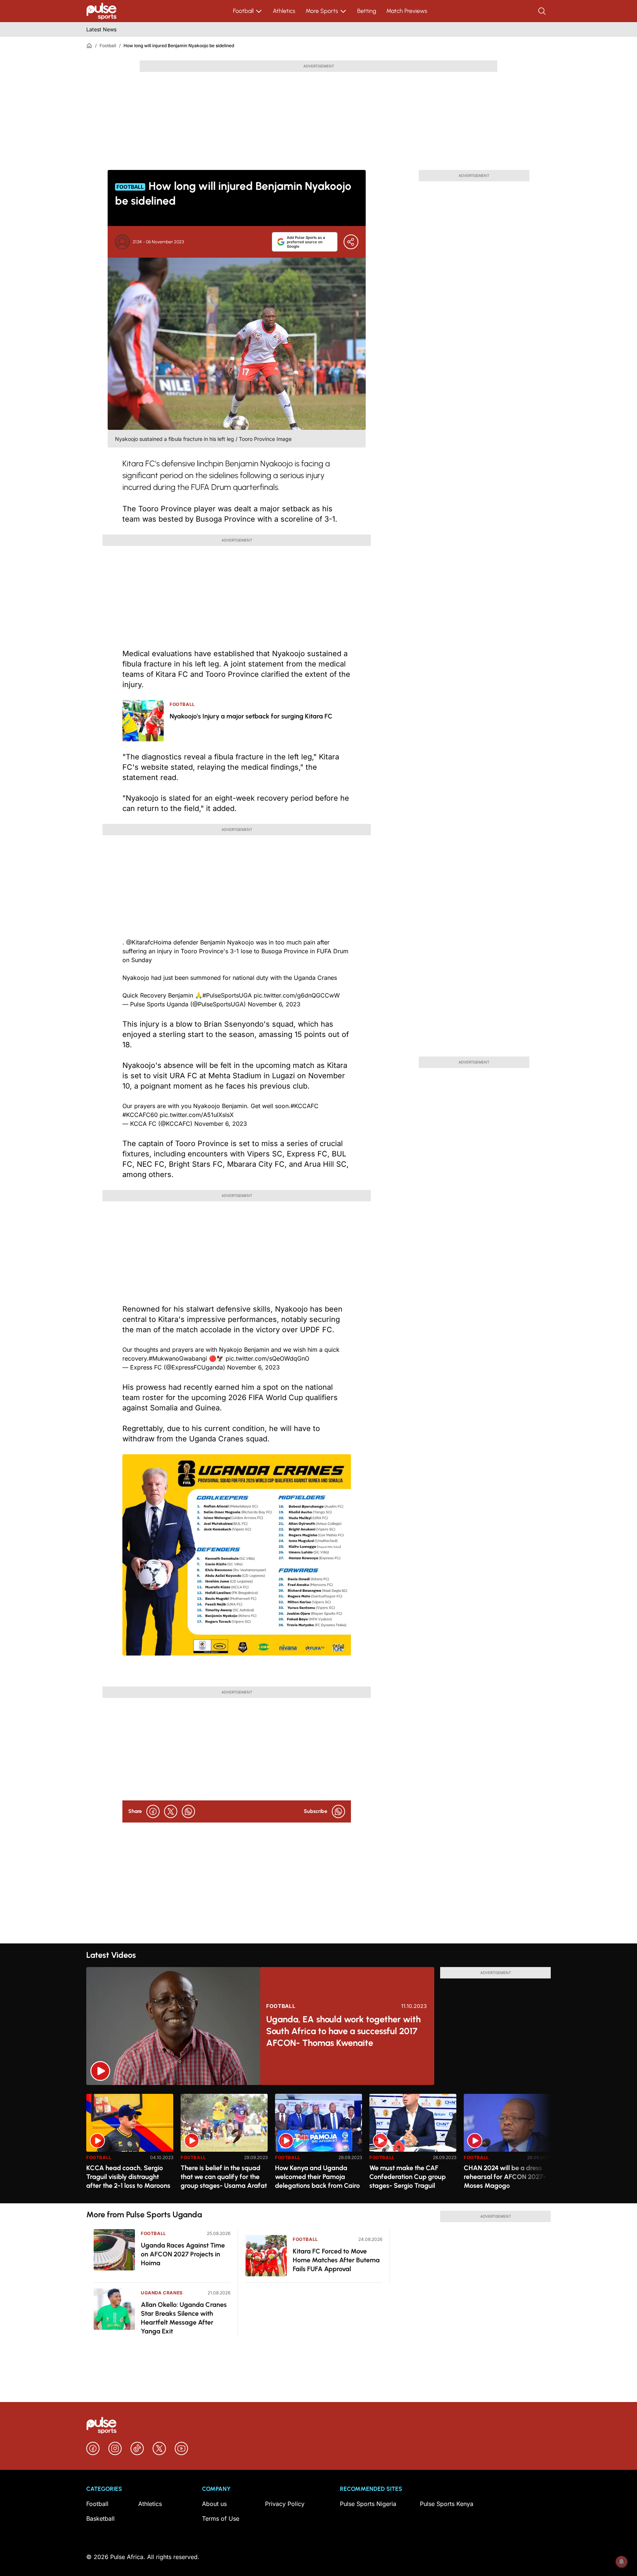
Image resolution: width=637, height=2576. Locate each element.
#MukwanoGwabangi (178, 1358)
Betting (367, 11)
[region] (318, 2144)
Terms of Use (221, 2518)
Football (243, 11)
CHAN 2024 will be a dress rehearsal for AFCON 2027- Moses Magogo (505, 2177)
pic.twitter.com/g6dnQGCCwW (297, 995)
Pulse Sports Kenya (447, 2504)
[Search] (543, 11)
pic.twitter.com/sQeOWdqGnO (267, 1358)
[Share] (351, 242)
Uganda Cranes (162, 2293)
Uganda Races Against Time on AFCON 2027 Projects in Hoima (183, 2254)
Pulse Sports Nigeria (368, 2504)
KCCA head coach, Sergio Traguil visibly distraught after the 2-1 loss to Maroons (128, 2177)
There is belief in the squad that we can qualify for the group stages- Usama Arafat (224, 2177)
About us (214, 2504)
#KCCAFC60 (140, 1115)
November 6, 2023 (274, 1004)
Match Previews (407, 11)
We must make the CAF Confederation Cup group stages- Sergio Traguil (408, 2177)
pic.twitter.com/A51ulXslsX (197, 1115)
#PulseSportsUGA (227, 995)
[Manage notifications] (622, 2562)
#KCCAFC (304, 1106)
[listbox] (318, 2144)
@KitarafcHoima (149, 942)
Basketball (100, 2518)
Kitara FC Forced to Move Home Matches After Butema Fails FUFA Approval (336, 2260)
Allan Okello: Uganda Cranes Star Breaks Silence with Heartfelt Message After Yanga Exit (184, 2318)
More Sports (322, 11)
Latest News (101, 29)
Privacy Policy (285, 2504)
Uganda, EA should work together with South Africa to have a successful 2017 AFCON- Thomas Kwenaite (343, 2031)
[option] (130, 2146)
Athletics (284, 11)
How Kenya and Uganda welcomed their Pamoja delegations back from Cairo (317, 2177)
